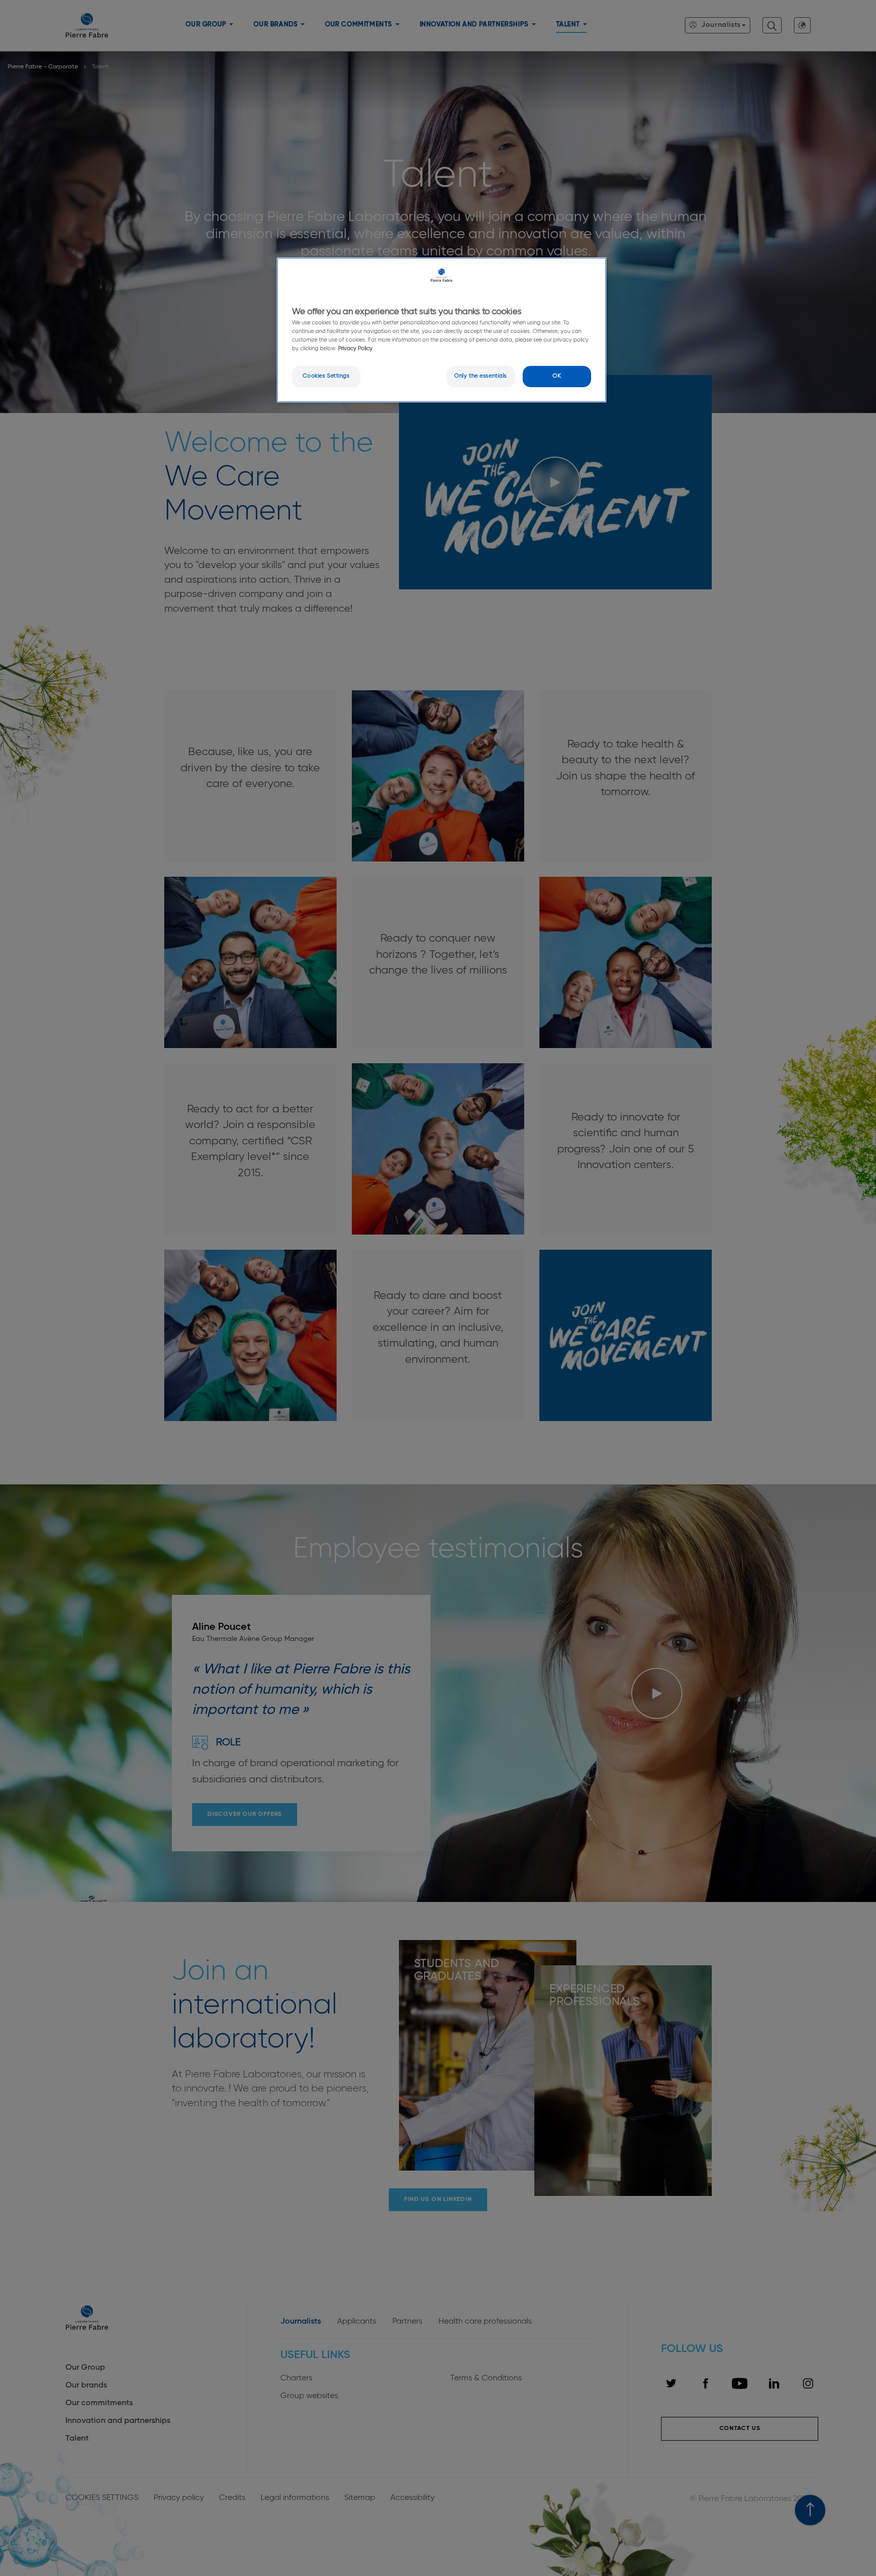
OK (557, 376)
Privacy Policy (355, 349)
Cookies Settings (326, 376)
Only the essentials (481, 376)
